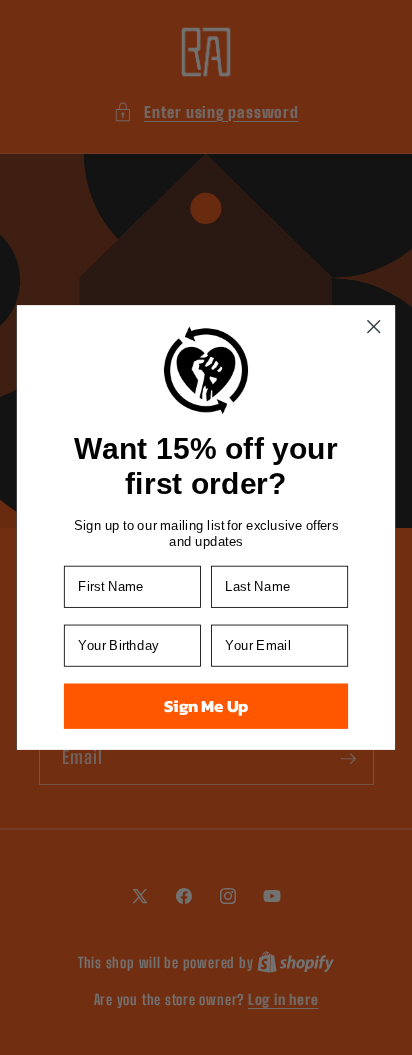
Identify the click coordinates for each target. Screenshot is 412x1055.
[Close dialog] (373, 326)
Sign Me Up (206, 706)
